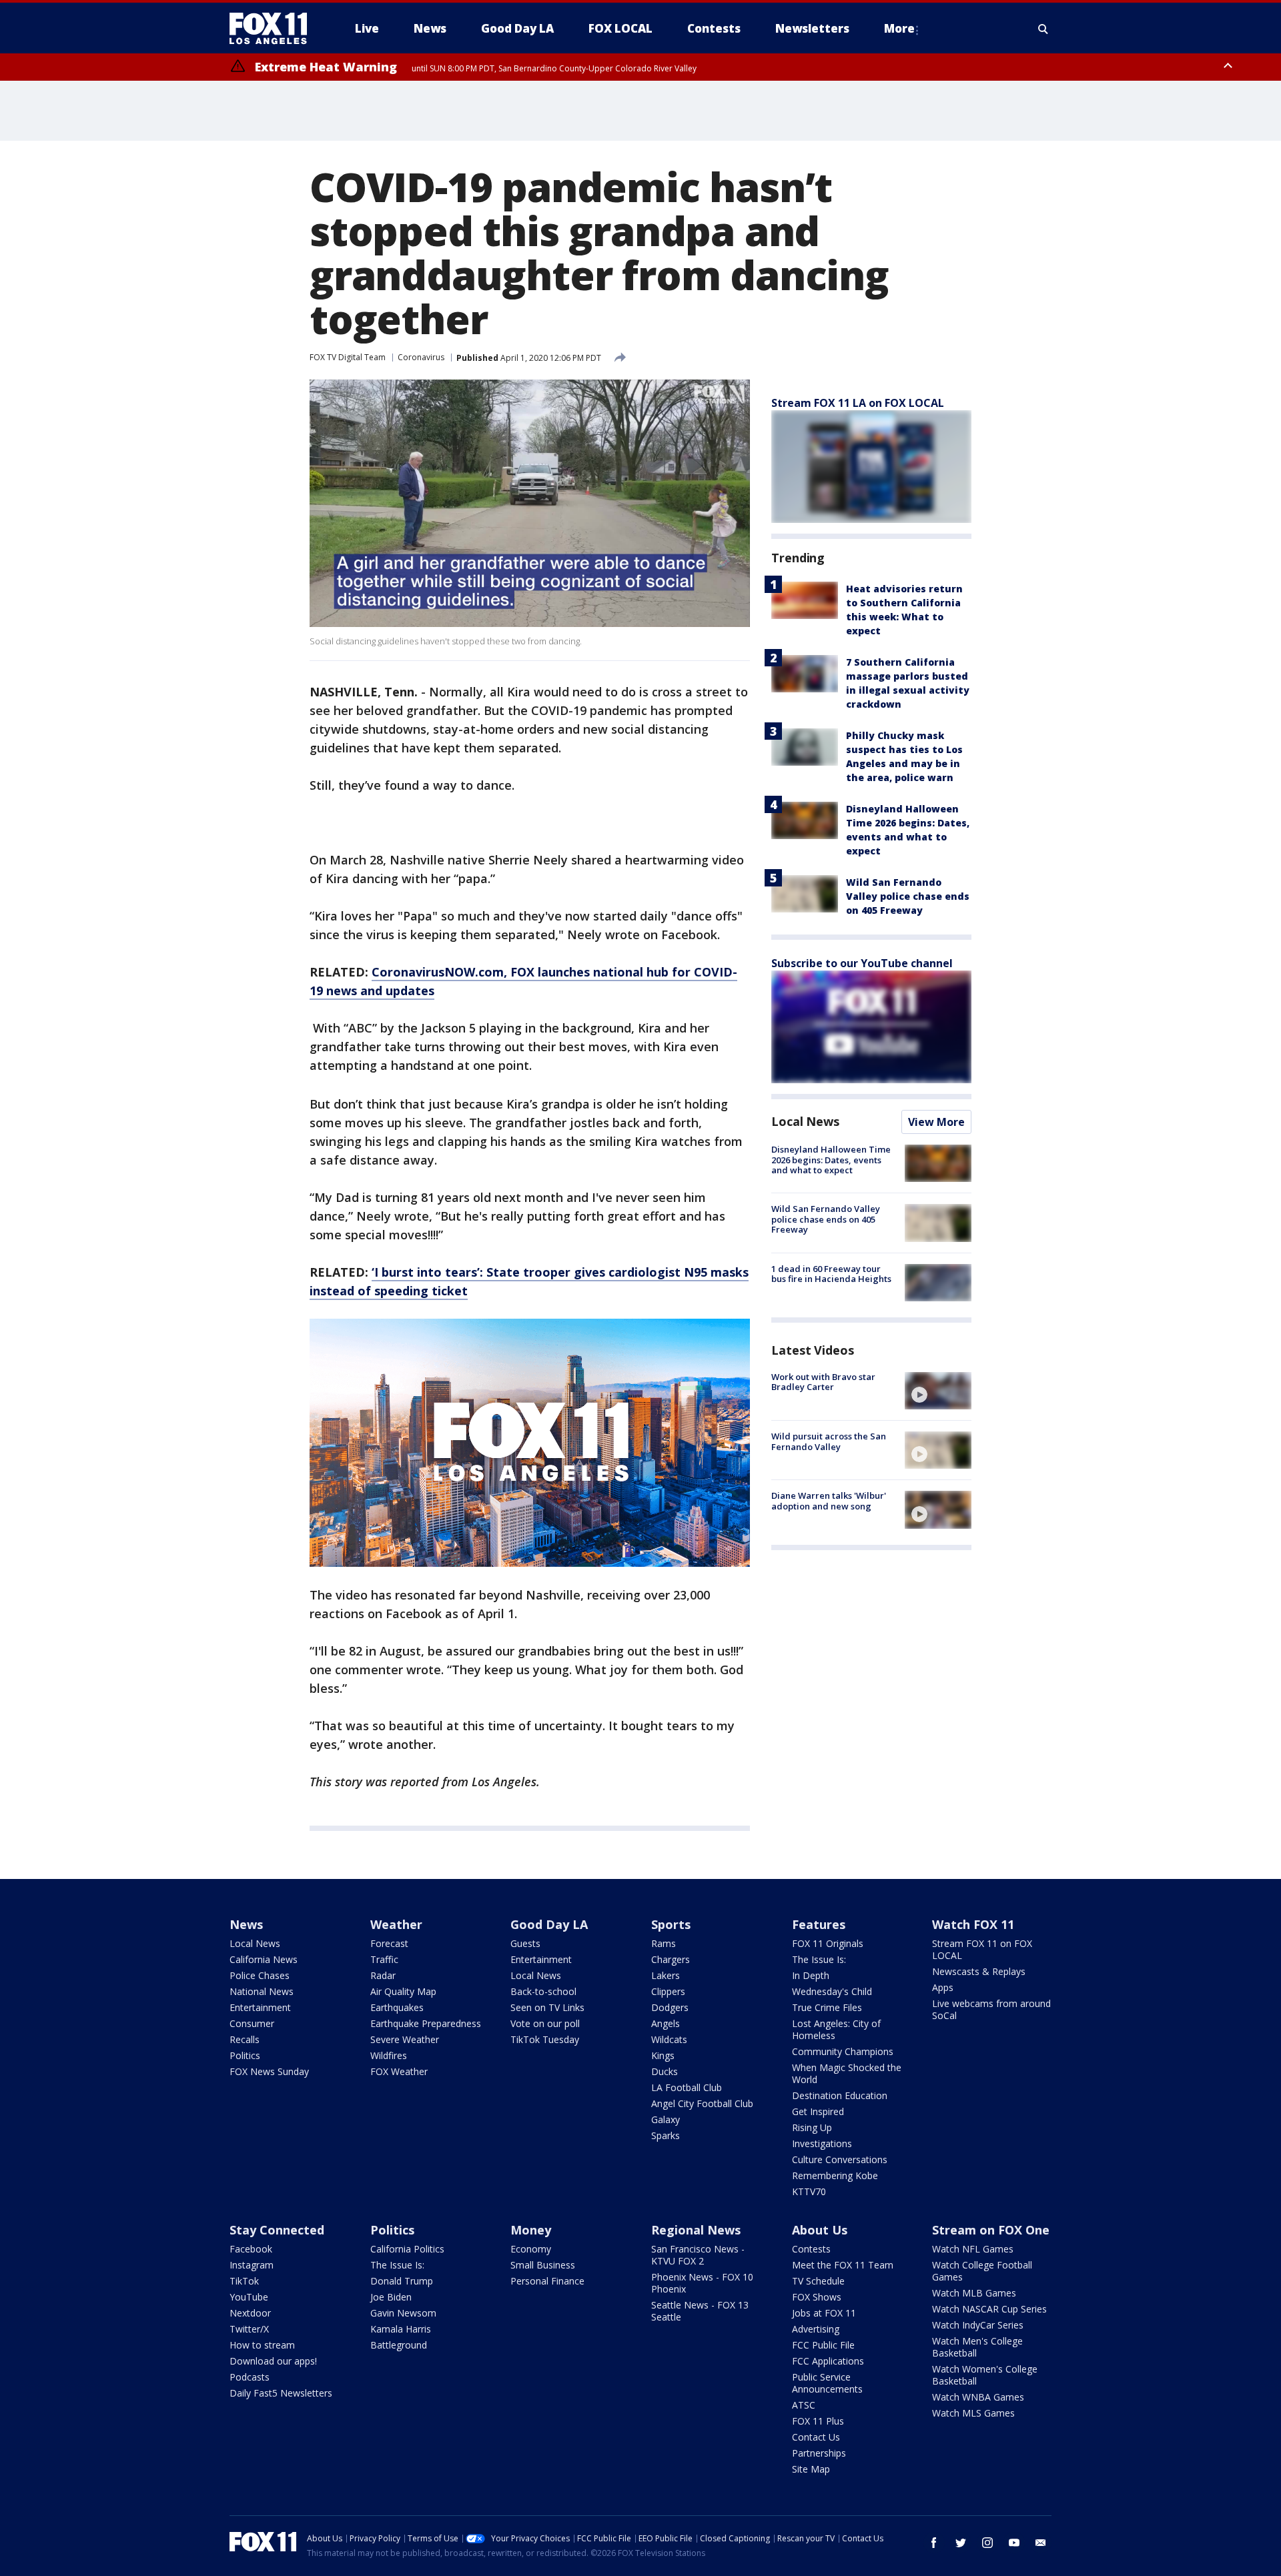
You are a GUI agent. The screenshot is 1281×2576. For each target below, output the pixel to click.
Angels (666, 2023)
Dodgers (670, 2007)
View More (936, 1122)
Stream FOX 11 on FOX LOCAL (982, 1949)
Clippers (668, 1991)
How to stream (262, 2345)
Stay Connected (277, 2230)
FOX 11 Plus (818, 2421)
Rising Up (812, 2127)
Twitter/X (249, 2329)
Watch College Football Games (982, 2271)
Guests (525, 1943)
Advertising (816, 2329)
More (899, 28)
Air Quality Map (403, 1991)
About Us (820, 2230)
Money (531, 2230)
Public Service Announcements (827, 2383)
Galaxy (666, 2119)
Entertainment (260, 2007)
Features (819, 1924)
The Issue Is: (819, 1959)
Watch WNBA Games (978, 2397)
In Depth (811, 1975)
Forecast (389, 1943)
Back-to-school (543, 1991)
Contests (811, 2249)
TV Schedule (818, 2281)
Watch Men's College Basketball (977, 2347)
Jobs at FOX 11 (824, 2313)
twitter (961, 2543)
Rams (664, 1943)
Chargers (671, 1959)
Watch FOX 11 (973, 1924)
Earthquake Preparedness (426, 2023)
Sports (671, 1924)
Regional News (696, 2230)
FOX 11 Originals (828, 1943)
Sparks (666, 2135)
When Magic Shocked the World (847, 2073)
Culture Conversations (840, 2159)
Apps (943, 1987)
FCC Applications (828, 2361)
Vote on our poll (545, 2023)
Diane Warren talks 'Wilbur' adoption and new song (829, 1501)
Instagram (252, 2265)
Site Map (811, 2469)
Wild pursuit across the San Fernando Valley (829, 1441)
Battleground (399, 2345)
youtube (1014, 2543)
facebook (934, 2543)
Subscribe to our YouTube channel (862, 963)
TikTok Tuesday (545, 2039)
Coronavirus (421, 357)
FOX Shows (817, 2297)
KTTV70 (809, 2191)
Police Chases (260, 1975)
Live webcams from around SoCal (991, 2009)
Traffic (384, 1959)
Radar (383, 1975)
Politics (245, 2055)
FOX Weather (399, 2071)
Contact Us (816, 2437)
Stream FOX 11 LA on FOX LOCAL (858, 403)
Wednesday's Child (832, 1991)
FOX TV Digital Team (348, 357)
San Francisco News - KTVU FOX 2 (698, 2255)
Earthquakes (397, 2007)
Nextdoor (250, 2313)
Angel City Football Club (702, 2103)
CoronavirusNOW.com (438, 972)
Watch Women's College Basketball (985, 2375)
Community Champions (843, 2051)
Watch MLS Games (973, 2413)
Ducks (665, 2071)
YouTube (249, 2297)
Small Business (543, 2265)
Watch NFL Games (973, 2249)
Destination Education (840, 2095)
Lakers (666, 1975)
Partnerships (819, 2453)
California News (264, 1959)
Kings (663, 2055)
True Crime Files (827, 2007)
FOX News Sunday (269, 2071)
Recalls (245, 2039)
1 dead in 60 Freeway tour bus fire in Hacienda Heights (831, 1274)
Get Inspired (818, 2111)
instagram (987, 2543)
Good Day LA (549, 1924)
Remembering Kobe (835, 2175)
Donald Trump (402, 2281)
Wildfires (389, 2055)
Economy (531, 2249)
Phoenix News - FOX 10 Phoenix (702, 2283)
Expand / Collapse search (1043, 29)
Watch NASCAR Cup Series (989, 2309)
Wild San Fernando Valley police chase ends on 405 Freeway (908, 896)
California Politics (407, 2249)
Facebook (251, 2249)
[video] (938, 1391)
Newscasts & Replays (979, 1971)
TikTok (244, 2281)
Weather (396, 1924)
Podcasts (250, 2377)
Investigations (822, 2143)
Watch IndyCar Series (978, 2325)
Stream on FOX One (991, 2230)
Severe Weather (405, 2039)
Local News (805, 1121)
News (246, 1924)
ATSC (804, 2405)
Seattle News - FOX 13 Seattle (700, 2311)
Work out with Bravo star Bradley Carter (823, 1382)
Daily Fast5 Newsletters (281, 2393)
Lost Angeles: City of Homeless (836, 2029)
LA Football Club (687, 2087)
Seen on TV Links (547, 2007)
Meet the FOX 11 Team (843, 2265)
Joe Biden (391, 2297)
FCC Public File (823, 2345)
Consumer (252, 2023)
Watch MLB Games (974, 2293)
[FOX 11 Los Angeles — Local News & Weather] (274, 29)
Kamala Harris (401, 2329)
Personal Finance (547, 2281)
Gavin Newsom (403, 2313)
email (1041, 2543)
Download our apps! (273, 2361)
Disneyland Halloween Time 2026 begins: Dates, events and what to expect (831, 1160)
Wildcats (669, 2039)
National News (262, 1991)
